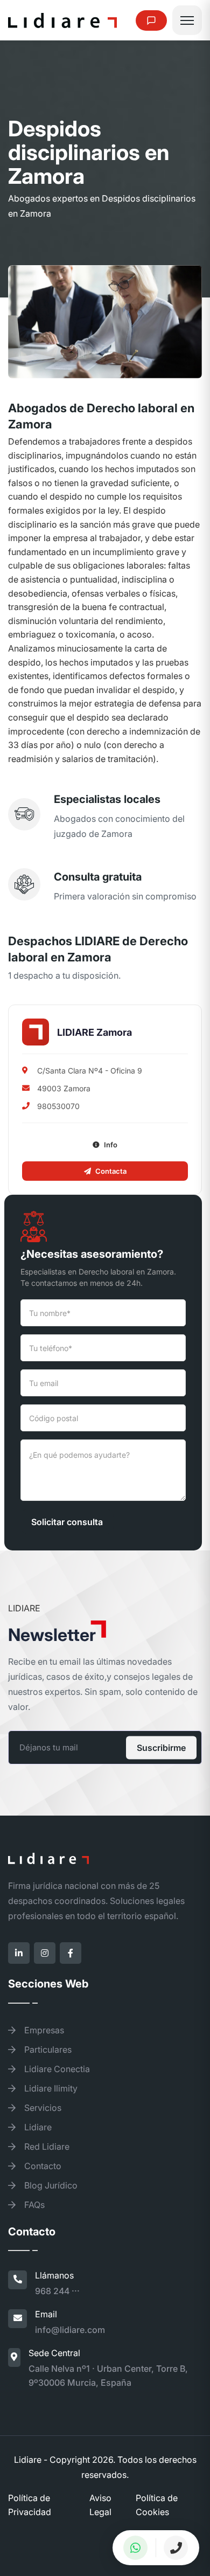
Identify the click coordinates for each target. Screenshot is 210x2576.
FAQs (33, 2205)
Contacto (42, 2166)
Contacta (111, 1171)
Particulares (47, 2049)
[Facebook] (71, 1953)
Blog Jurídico (50, 2185)
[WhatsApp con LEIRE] (135, 2548)
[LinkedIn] (19, 1953)
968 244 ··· (57, 2291)
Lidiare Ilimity (50, 2088)
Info (111, 1145)
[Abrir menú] (187, 20)
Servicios (42, 2108)
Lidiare (37, 2127)
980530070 (58, 1106)
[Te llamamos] (176, 2548)
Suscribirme (161, 1748)
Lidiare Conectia (56, 2069)
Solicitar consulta (67, 1522)
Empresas (43, 2030)
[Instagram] (45, 1953)
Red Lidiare (46, 2146)
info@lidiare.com (70, 2330)
